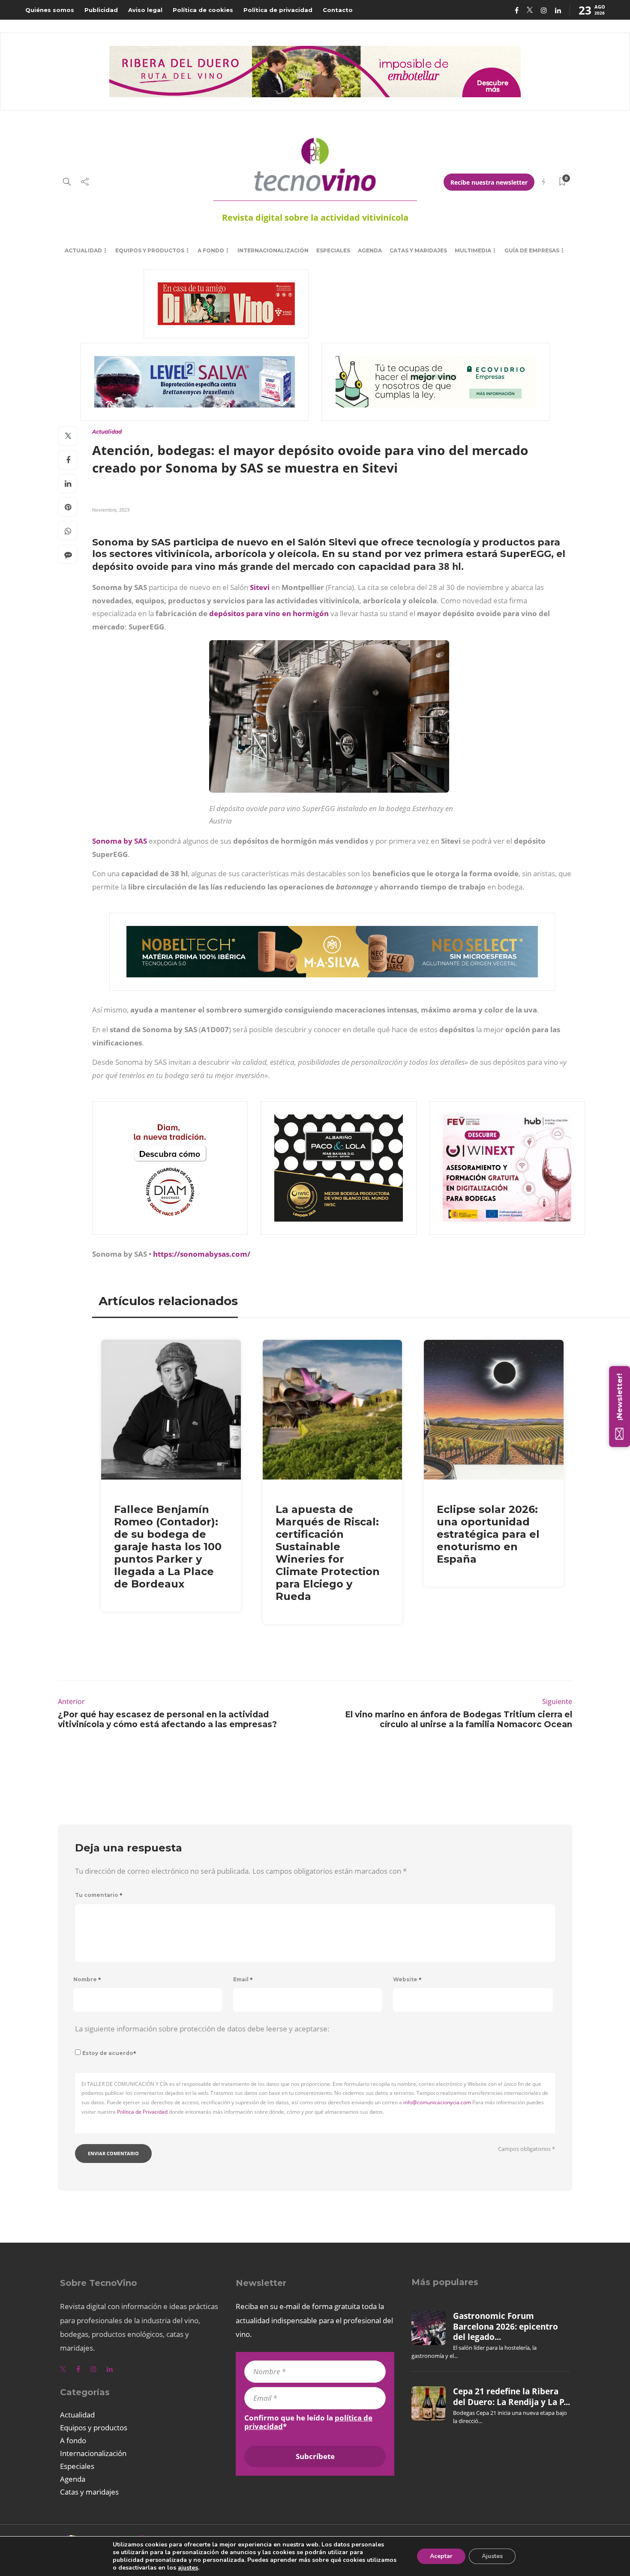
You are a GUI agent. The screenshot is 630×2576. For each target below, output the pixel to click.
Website (407, 1979)
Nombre (87, 1979)
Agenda (370, 250)
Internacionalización (273, 250)
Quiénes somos (50, 10)
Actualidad (83, 250)
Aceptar (441, 2556)
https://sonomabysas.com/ (202, 1254)
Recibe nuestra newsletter (489, 182)
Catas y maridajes (418, 250)
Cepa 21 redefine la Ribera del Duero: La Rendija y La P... (511, 2396)
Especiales (333, 250)
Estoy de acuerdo (109, 2053)
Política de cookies (203, 10)
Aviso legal (145, 10)
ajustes (188, 2568)
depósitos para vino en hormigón (269, 613)
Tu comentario (99, 1895)
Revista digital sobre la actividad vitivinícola (315, 217)
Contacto (338, 10)
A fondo (211, 250)
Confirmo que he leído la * (308, 2422)
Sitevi (260, 587)
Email (243, 1979)
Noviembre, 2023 (111, 510)
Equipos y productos (150, 250)
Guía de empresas (532, 250)
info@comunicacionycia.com (437, 2102)
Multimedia (473, 250)
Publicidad (101, 10)
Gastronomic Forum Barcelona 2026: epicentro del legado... (505, 2326)
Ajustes (492, 2556)
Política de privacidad (278, 10)
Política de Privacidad (142, 2112)
